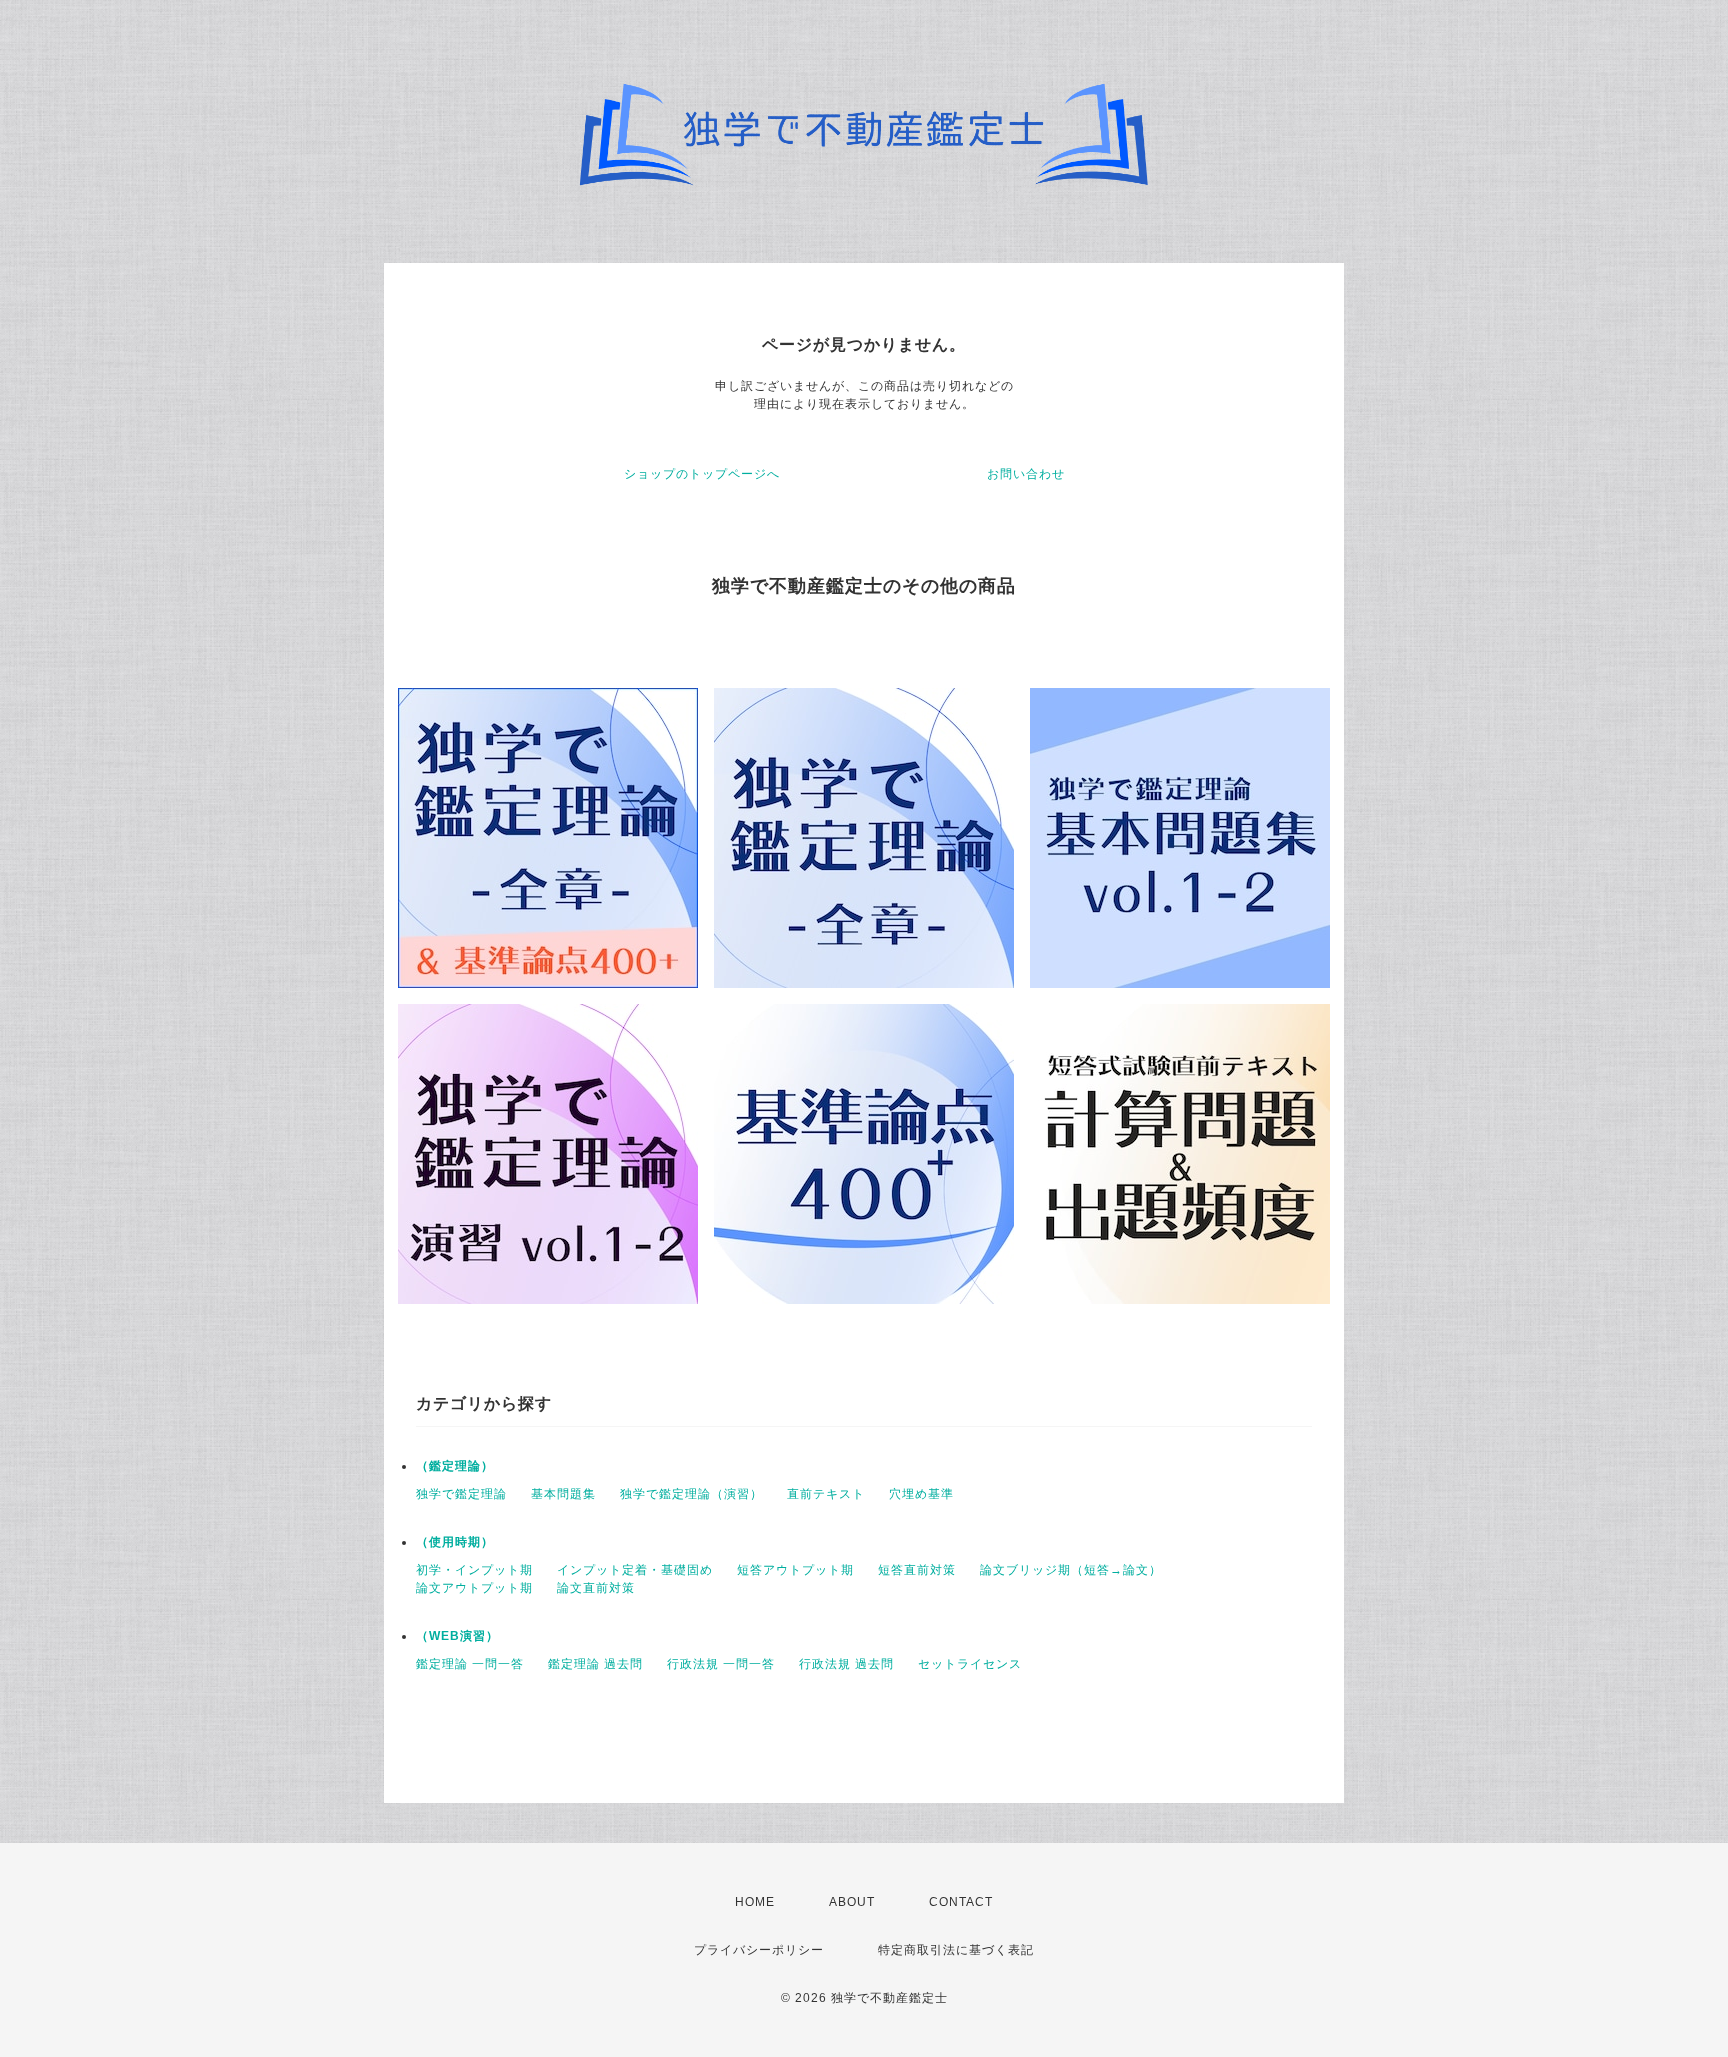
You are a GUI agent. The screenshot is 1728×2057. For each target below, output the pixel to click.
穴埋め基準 (921, 1494)
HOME (755, 1902)
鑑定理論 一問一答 (470, 1664)
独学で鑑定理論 (461, 1494)
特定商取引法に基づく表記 (956, 1950)
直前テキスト (826, 1494)
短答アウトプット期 (795, 1570)
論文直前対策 (596, 1588)
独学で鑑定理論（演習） (691, 1494)
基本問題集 (563, 1494)
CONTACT (961, 1902)
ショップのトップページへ (702, 474)
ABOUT (852, 1902)
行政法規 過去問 (846, 1664)
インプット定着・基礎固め (635, 1570)
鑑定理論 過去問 (595, 1664)
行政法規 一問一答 (721, 1664)
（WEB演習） (457, 1636)
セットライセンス (970, 1664)
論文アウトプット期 (474, 1588)
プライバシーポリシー (759, 1950)
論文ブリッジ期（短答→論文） (1071, 1570)
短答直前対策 (917, 1570)
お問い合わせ (1026, 474)
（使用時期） (455, 1542)
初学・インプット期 (474, 1570)
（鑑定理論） (455, 1466)
